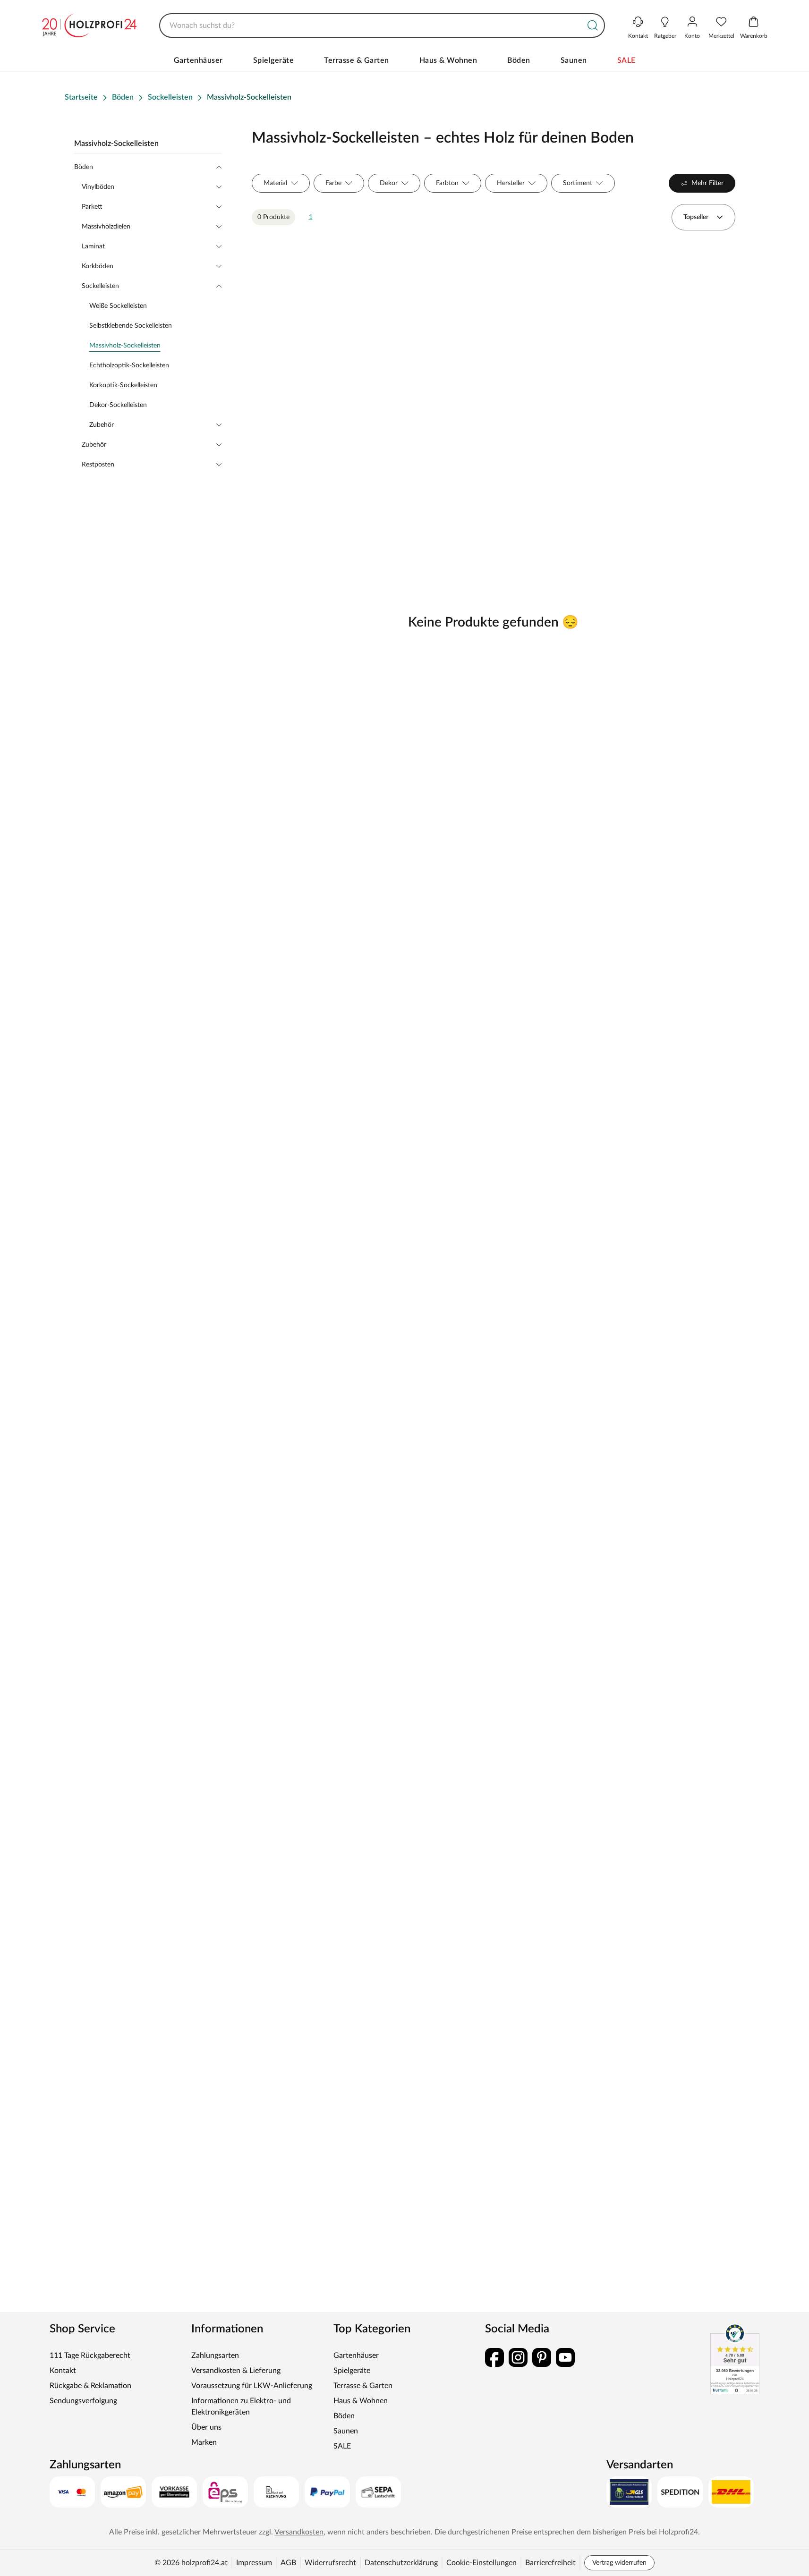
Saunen (574, 60)
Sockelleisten (100, 286)
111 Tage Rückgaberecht (90, 2356)
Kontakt (63, 2371)
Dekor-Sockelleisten (118, 405)
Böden (519, 60)
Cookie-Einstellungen (481, 2563)
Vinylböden (98, 187)
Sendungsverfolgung (83, 2401)
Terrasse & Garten (357, 60)
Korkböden (98, 266)
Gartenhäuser (198, 60)
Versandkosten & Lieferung (236, 2371)
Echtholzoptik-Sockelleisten (129, 365)
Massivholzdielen (106, 227)
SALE (626, 60)
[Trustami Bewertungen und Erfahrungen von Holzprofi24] (735, 2359)
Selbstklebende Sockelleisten (131, 326)
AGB (288, 2563)
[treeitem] (155, 346)
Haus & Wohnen (448, 60)
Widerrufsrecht (330, 2563)
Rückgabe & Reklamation (90, 2386)
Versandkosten (299, 2532)
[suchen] (593, 25)
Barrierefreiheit (550, 2563)
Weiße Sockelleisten (118, 306)
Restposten (98, 465)
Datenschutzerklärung (401, 2563)
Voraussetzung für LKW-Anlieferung (252, 2386)
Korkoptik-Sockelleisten (123, 385)
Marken (204, 2442)
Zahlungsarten (215, 2356)
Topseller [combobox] (696, 217)
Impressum (254, 2563)
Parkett (92, 207)
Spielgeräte (274, 60)
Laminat (93, 246)
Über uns (206, 2427)
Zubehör (102, 425)
